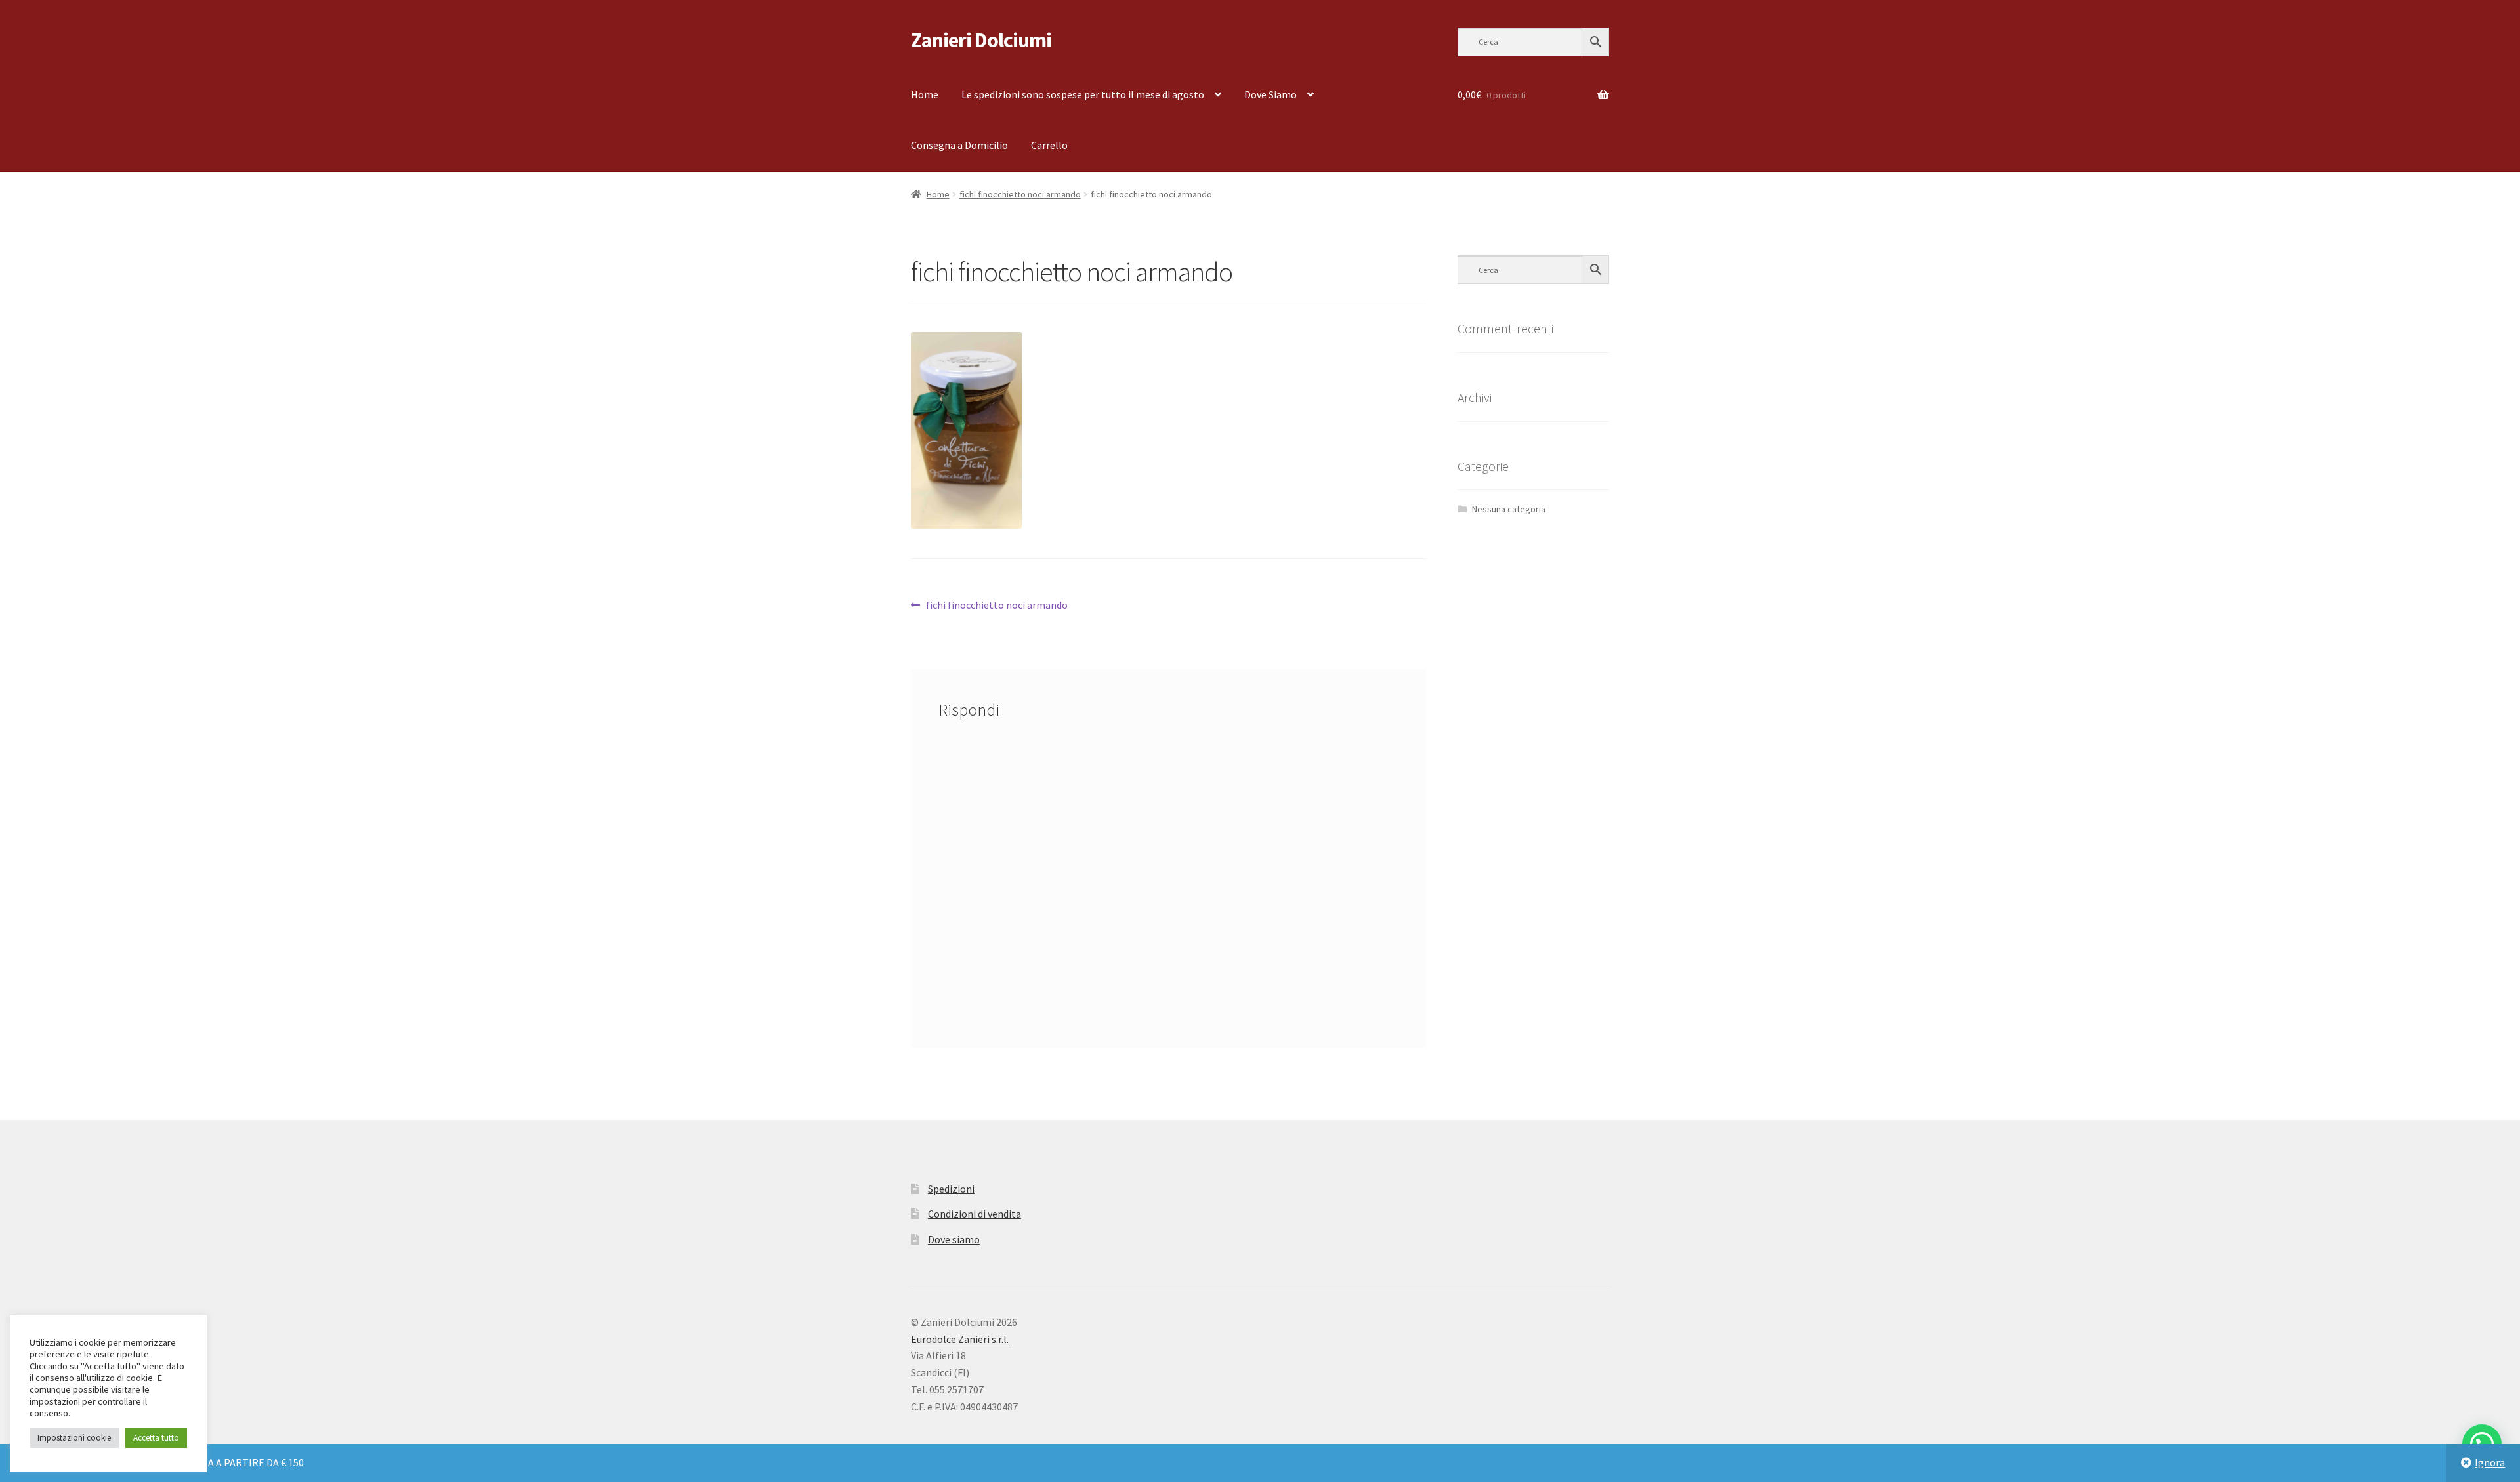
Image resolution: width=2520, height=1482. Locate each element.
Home (925, 94)
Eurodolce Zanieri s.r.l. (960, 1339)
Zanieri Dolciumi (981, 40)
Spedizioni (951, 1189)
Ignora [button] (2490, 1462)
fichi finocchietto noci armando (1020, 194)
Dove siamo (954, 1239)
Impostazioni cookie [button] (74, 1438)
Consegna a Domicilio (959, 145)
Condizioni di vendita (975, 1214)
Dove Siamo (1270, 94)
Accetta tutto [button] (156, 1438)
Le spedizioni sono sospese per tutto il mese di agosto (1083, 94)
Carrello (1049, 145)
